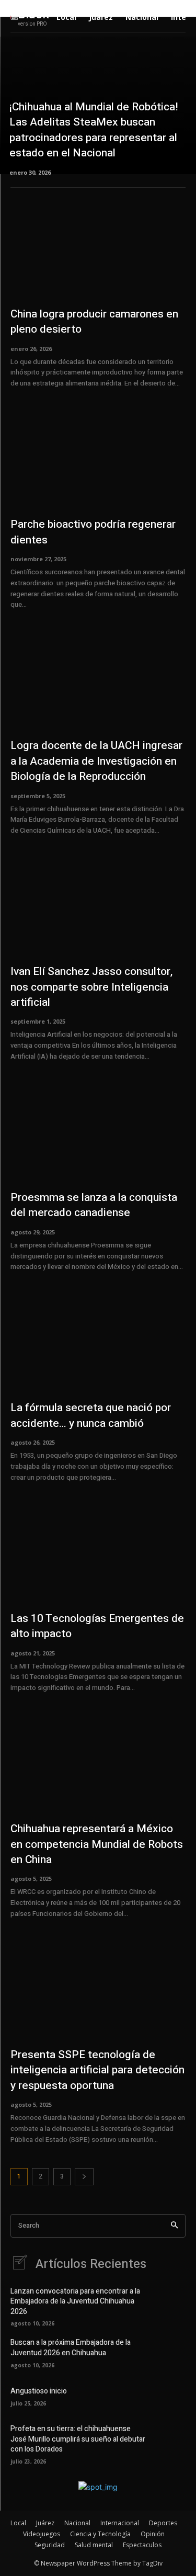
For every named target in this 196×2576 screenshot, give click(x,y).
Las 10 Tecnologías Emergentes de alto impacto (97, 1626)
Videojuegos (42, 2534)
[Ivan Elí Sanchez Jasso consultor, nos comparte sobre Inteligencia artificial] (98, 906)
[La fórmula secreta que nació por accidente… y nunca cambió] (98, 1343)
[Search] (174, 2226)
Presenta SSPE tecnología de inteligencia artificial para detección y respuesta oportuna (97, 2070)
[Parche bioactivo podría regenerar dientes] (98, 459)
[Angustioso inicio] (170, 2396)
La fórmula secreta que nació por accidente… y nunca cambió (91, 1415)
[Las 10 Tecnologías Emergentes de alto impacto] (98, 1553)
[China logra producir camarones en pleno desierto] (98, 249)
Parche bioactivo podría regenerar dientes (93, 532)
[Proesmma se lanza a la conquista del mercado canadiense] (98, 1132)
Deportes (163, 2523)
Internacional (120, 2523)
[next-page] (84, 2177)
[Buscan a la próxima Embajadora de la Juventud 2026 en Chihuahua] (170, 2352)
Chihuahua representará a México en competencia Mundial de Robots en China (97, 1844)
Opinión (153, 2534)
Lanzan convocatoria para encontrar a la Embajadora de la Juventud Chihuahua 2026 (75, 2301)
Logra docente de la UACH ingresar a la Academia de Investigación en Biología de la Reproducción (96, 761)
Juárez (45, 2523)
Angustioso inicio (39, 2391)
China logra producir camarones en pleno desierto (94, 322)
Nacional (77, 2523)
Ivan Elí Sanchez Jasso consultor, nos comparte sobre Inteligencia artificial (91, 987)
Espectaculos (142, 2545)
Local (18, 2523)
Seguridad (50, 2545)
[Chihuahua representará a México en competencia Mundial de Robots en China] (98, 1764)
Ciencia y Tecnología (100, 2534)
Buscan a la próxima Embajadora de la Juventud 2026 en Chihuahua (71, 2348)
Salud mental (94, 2545)
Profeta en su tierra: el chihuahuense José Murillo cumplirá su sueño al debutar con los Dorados (78, 2439)
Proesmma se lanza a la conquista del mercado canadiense (94, 1205)
